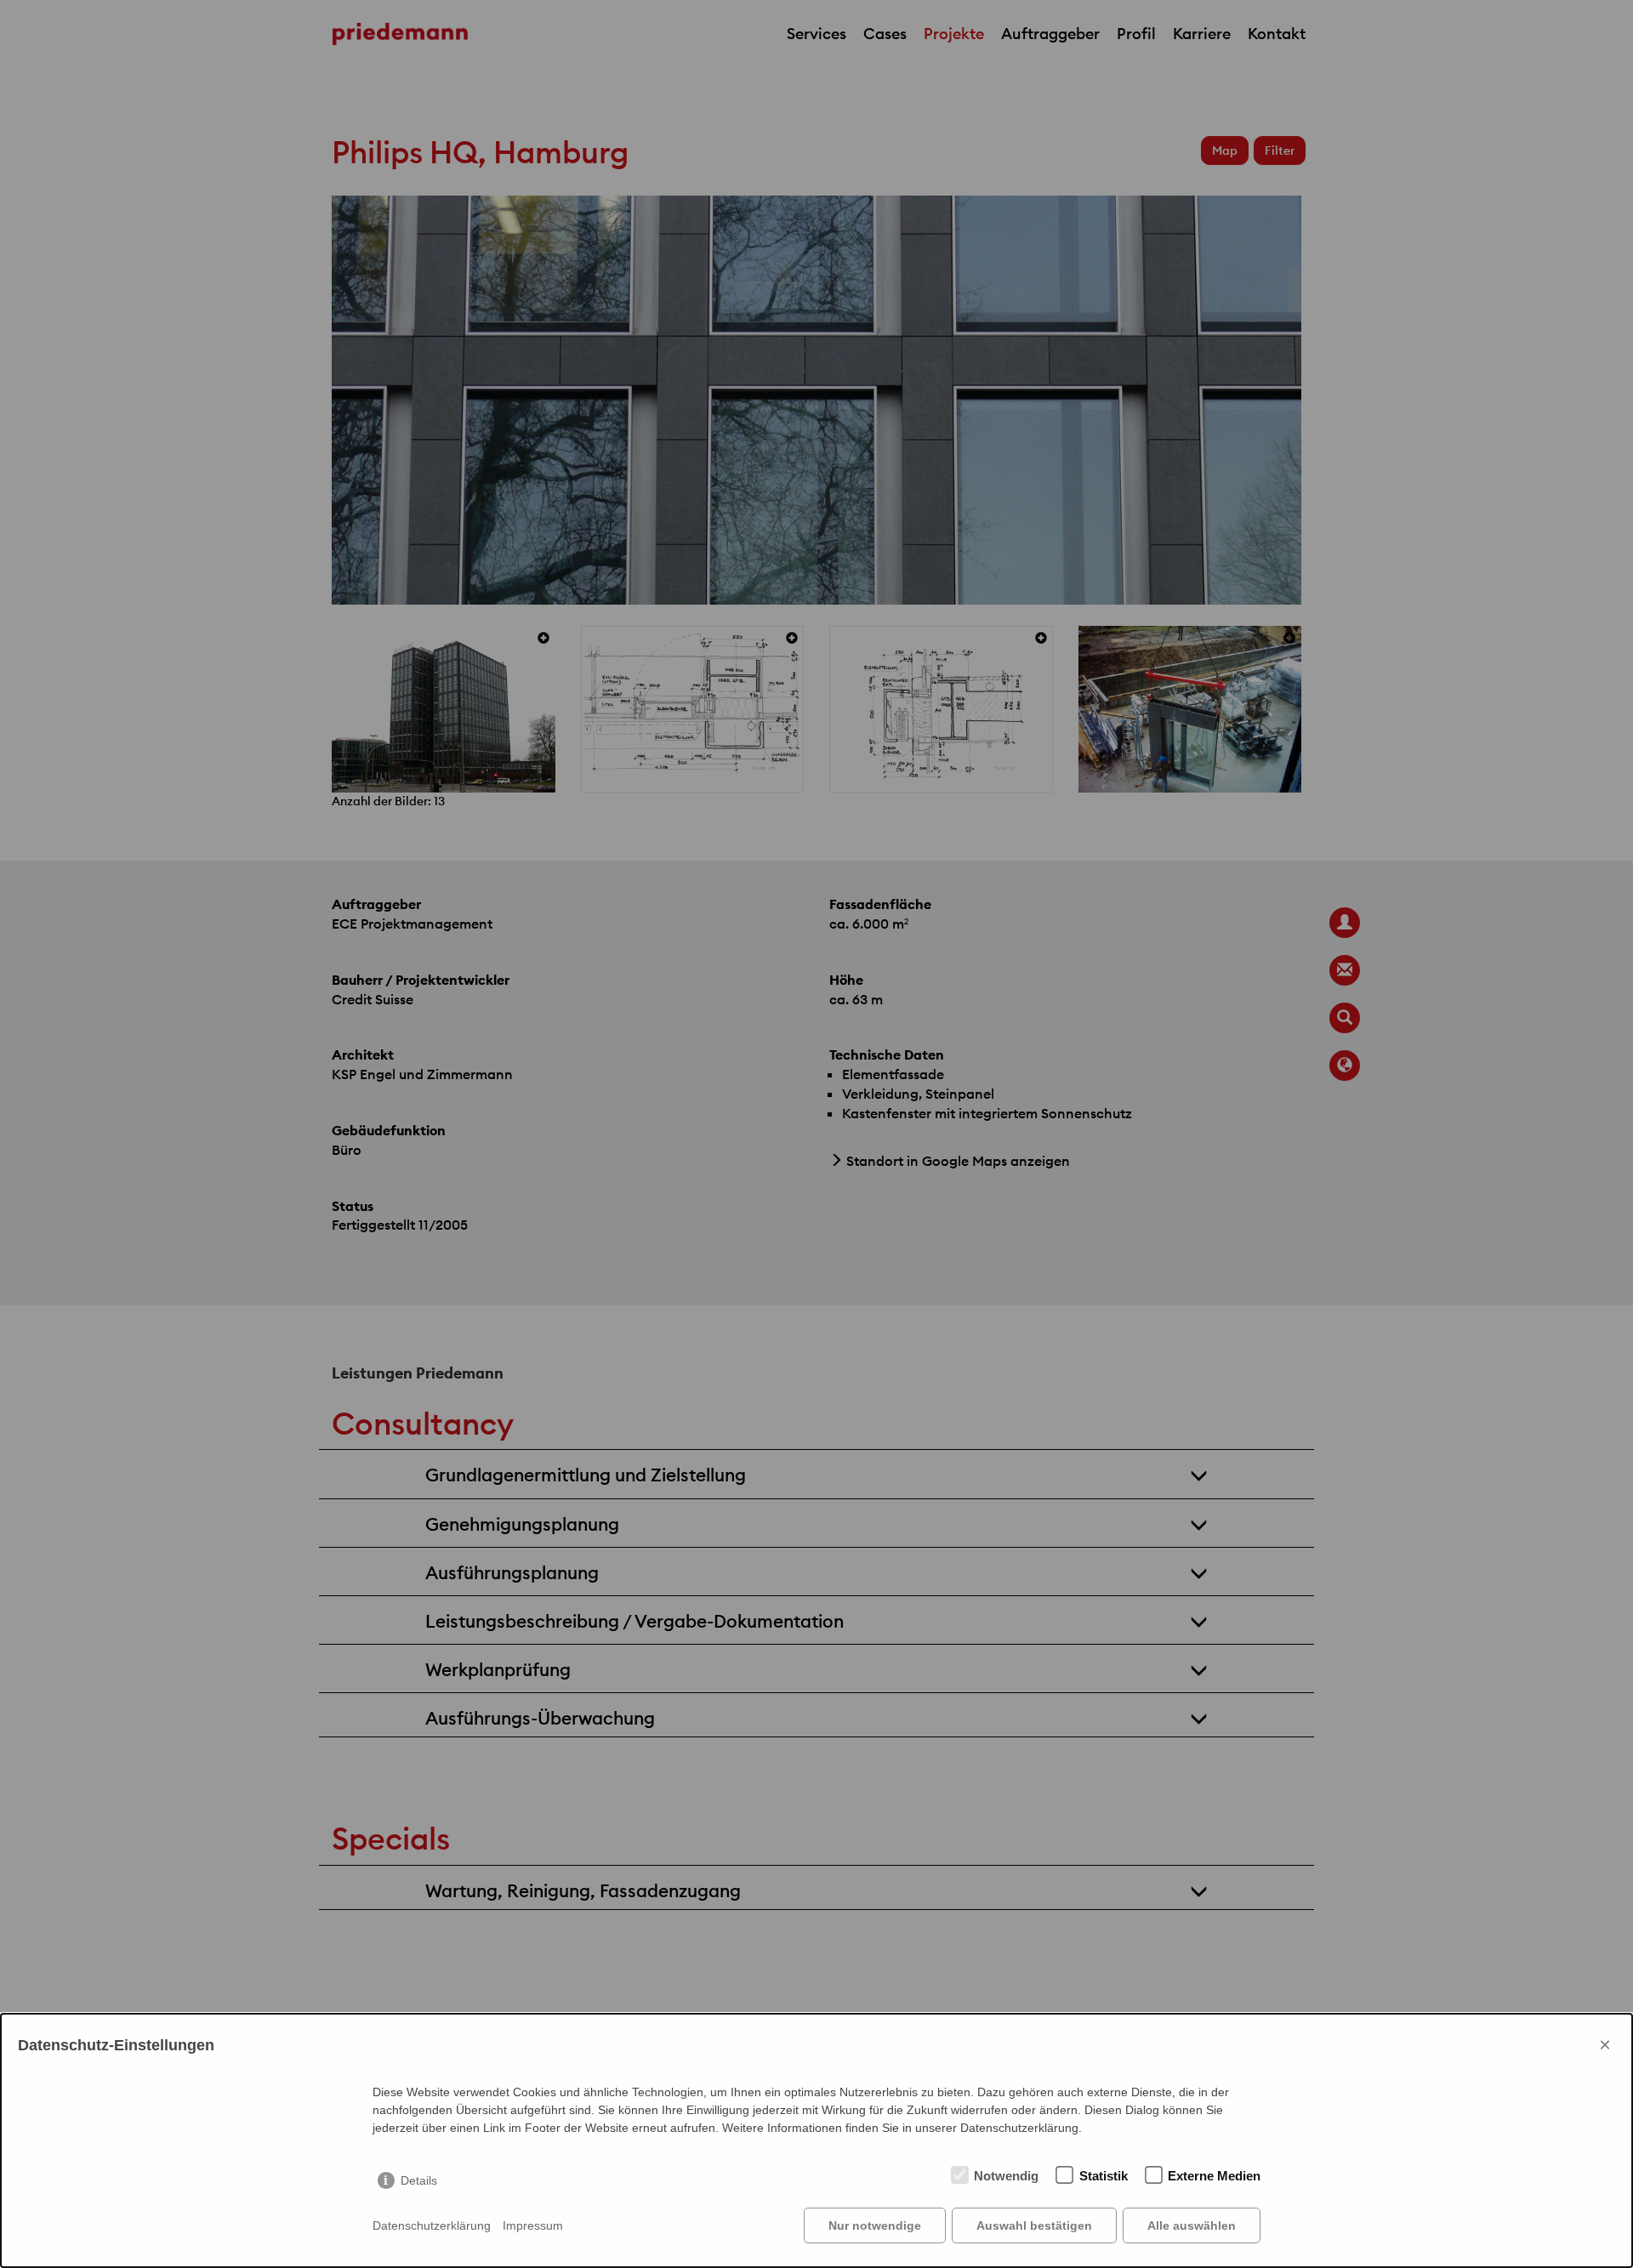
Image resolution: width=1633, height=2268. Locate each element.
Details (419, 2180)
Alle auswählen (1192, 2225)
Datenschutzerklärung (432, 2225)
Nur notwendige (875, 2225)
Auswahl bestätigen (1034, 2225)
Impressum (533, 2225)
